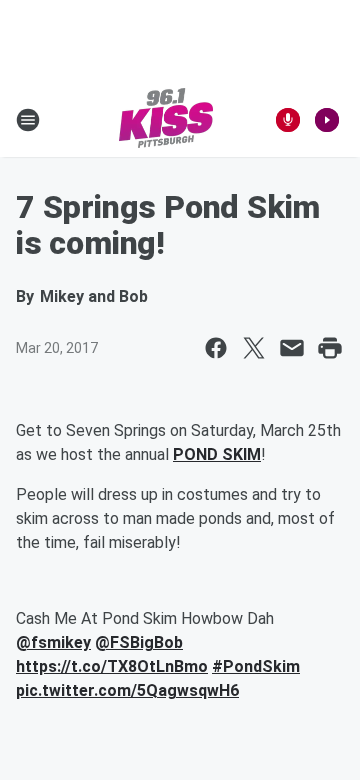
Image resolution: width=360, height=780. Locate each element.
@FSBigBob (139, 642)
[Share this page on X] (254, 348)
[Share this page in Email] (292, 348)
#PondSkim (256, 666)
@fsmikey (53, 642)
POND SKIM (217, 454)
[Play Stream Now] (327, 120)
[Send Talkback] (288, 120)
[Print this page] (330, 348)
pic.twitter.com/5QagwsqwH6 (127, 690)
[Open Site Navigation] (28, 120)
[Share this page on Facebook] (216, 348)
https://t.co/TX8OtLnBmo (112, 666)
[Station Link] (166, 120)
